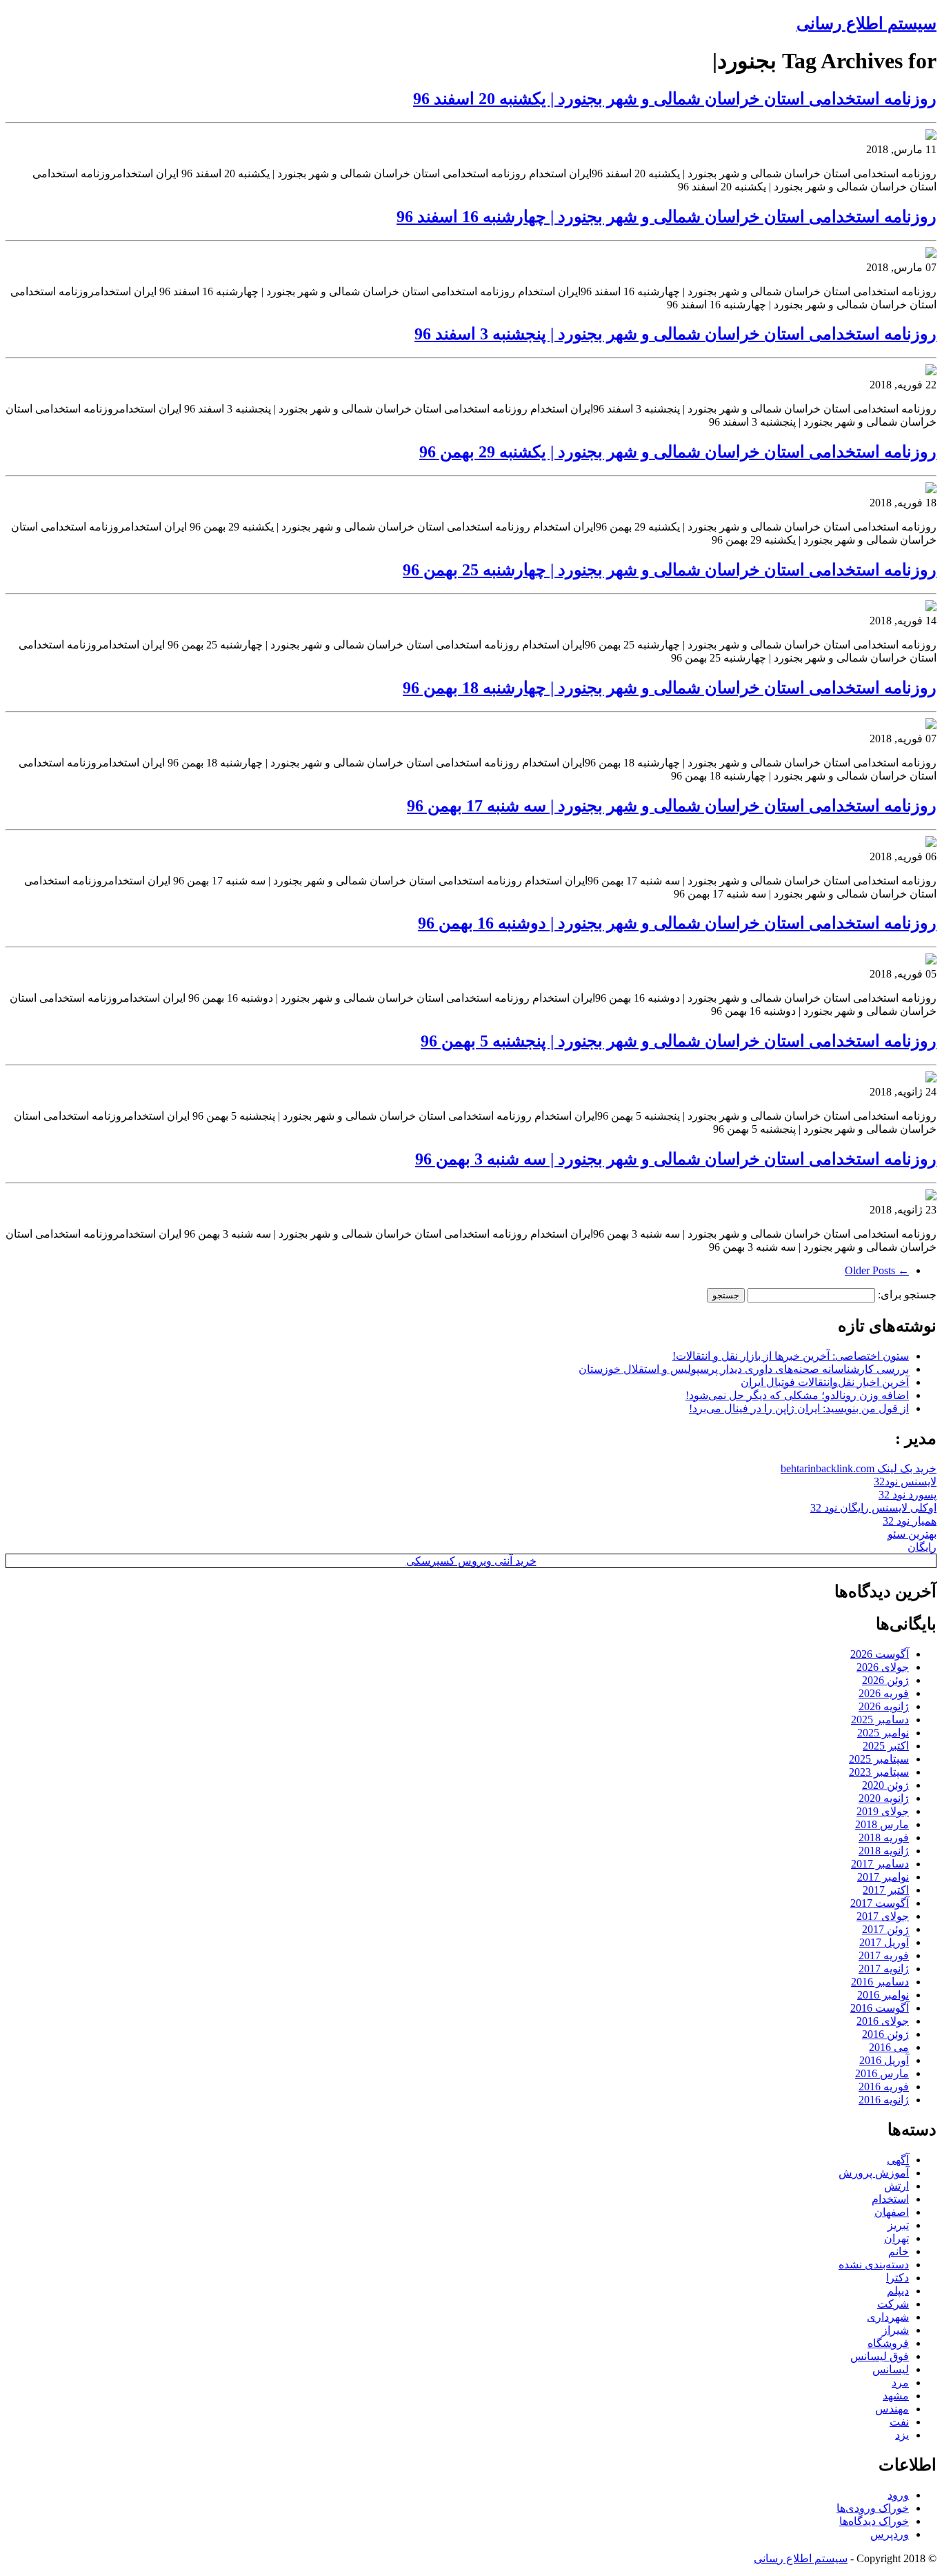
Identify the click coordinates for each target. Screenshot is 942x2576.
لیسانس (891, 2369)
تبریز (898, 2225)
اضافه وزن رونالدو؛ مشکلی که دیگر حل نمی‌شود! (797, 1395)
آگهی (898, 2160)
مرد (900, 2382)
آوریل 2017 (884, 1942)
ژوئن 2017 (885, 1929)
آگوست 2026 (880, 1654)
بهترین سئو (912, 1534)
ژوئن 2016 (885, 2034)
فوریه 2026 (884, 1693)
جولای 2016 (883, 2021)
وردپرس (890, 2534)
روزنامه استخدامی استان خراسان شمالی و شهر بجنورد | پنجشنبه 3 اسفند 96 (675, 334)
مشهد (896, 2396)
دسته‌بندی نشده (874, 2265)
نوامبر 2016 (883, 1995)
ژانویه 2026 (884, 1706)
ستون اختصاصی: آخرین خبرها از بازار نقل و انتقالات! (791, 1356)
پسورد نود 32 (908, 1495)
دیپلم (898, 2291)
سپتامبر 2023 (879, 1772)
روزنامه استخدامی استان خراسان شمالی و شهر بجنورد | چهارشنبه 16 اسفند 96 (667, 217)
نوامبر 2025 (883, 1733)
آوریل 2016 (884, 2060)
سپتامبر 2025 (879, 1759)
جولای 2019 (883, 1811)
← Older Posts (877, 1270)
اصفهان (892, 2212)
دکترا (898, 2278)
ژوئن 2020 (885, 1785)
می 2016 (889, 2047)
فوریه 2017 (884, 1955)
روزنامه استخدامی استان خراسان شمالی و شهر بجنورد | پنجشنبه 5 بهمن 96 (679, 1041)
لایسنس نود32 (905, 1482)
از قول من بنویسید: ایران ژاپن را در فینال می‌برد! (799, 1408)
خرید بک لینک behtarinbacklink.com (859, 1468)
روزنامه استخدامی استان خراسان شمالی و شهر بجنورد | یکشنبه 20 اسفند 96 (675, 99)
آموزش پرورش (874, 2173)
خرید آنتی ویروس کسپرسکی (471, 1561)
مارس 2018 (882, 1824)
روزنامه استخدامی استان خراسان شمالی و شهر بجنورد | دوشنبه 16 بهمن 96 (677, 923)
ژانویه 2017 (884, 1969)
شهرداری (888, 2317)
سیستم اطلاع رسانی (866, 23)
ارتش (896, 2186)
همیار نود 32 (910, 1521)
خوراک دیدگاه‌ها (874, 2521)
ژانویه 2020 (884, 1798)
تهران (896, 2238)
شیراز (895, 2330)
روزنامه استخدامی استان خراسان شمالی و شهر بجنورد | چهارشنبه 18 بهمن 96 (670, 688)
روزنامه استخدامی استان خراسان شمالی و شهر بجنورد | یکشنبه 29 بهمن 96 (678, 452)
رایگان (922, 1547)
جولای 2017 (883, 1916)
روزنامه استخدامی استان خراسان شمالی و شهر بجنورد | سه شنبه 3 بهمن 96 (676, 1159)
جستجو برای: (907, 1295)
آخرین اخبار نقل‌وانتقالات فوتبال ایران (825, 1382)
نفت (899, 2422)
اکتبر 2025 (886, 1746)
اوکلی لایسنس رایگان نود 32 (873, 1508)
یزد (902, 2435)
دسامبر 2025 (880, 1720)
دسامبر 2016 (880, 1982)
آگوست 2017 (880, 1903)
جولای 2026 (883, 1667)
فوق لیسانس (880, 2356)
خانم (899, 2251)
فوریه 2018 (884, 1837)
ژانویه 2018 (884, 1851)
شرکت (893, 2304)
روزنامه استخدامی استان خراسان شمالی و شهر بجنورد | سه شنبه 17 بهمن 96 (672, 806)
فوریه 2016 (884, 2087)
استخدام (890, 2199)
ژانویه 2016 (884, 2100)
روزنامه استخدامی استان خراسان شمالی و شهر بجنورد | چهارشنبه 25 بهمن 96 (670, 570)
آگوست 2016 (880, 2008)
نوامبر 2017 (883, 1877)
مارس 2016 (882, 2073)
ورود (898, 2495)
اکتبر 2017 (886, 1890)
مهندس (892, 2409)
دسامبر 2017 (880, 1864)
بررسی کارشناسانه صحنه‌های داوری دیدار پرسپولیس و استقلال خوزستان (744, 1369)
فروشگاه (888, 2343)
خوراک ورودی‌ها (873, 2508)
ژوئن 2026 (885, 1680)
